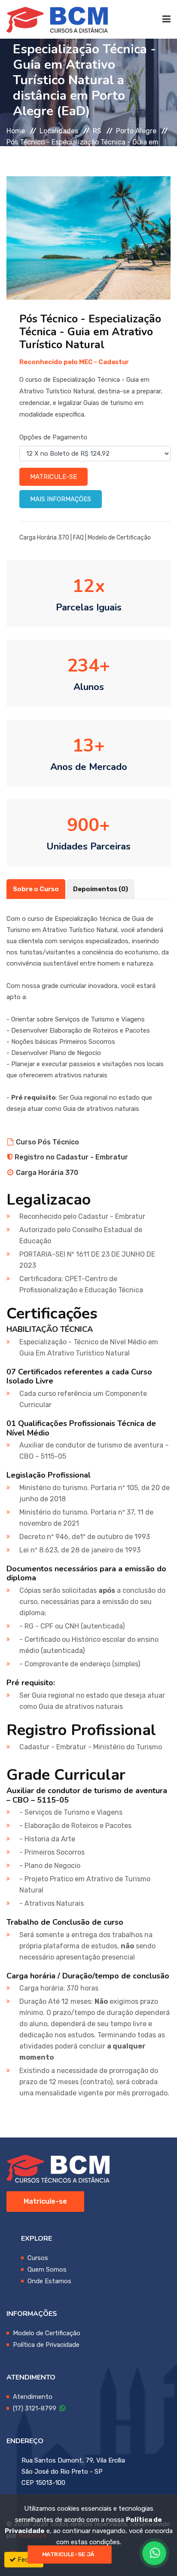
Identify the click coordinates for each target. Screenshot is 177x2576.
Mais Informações (61, 499)
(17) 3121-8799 (36, 2408)
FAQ (78, 538)
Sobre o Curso (36, 889)
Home (16, 131)
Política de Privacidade (46, 2345)
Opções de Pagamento (53, 437)
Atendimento (33, 2397)
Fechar (27, 2560)
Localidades (59, 131)
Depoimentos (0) (101, 889)
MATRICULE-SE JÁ (68, 2555)
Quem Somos (47, 2269)
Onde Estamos (49, 2281)
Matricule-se (53, 477)
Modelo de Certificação (119, 538)
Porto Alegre (136, 131)
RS (97, 131)
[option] (88, 238)
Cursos (38, 2258)
